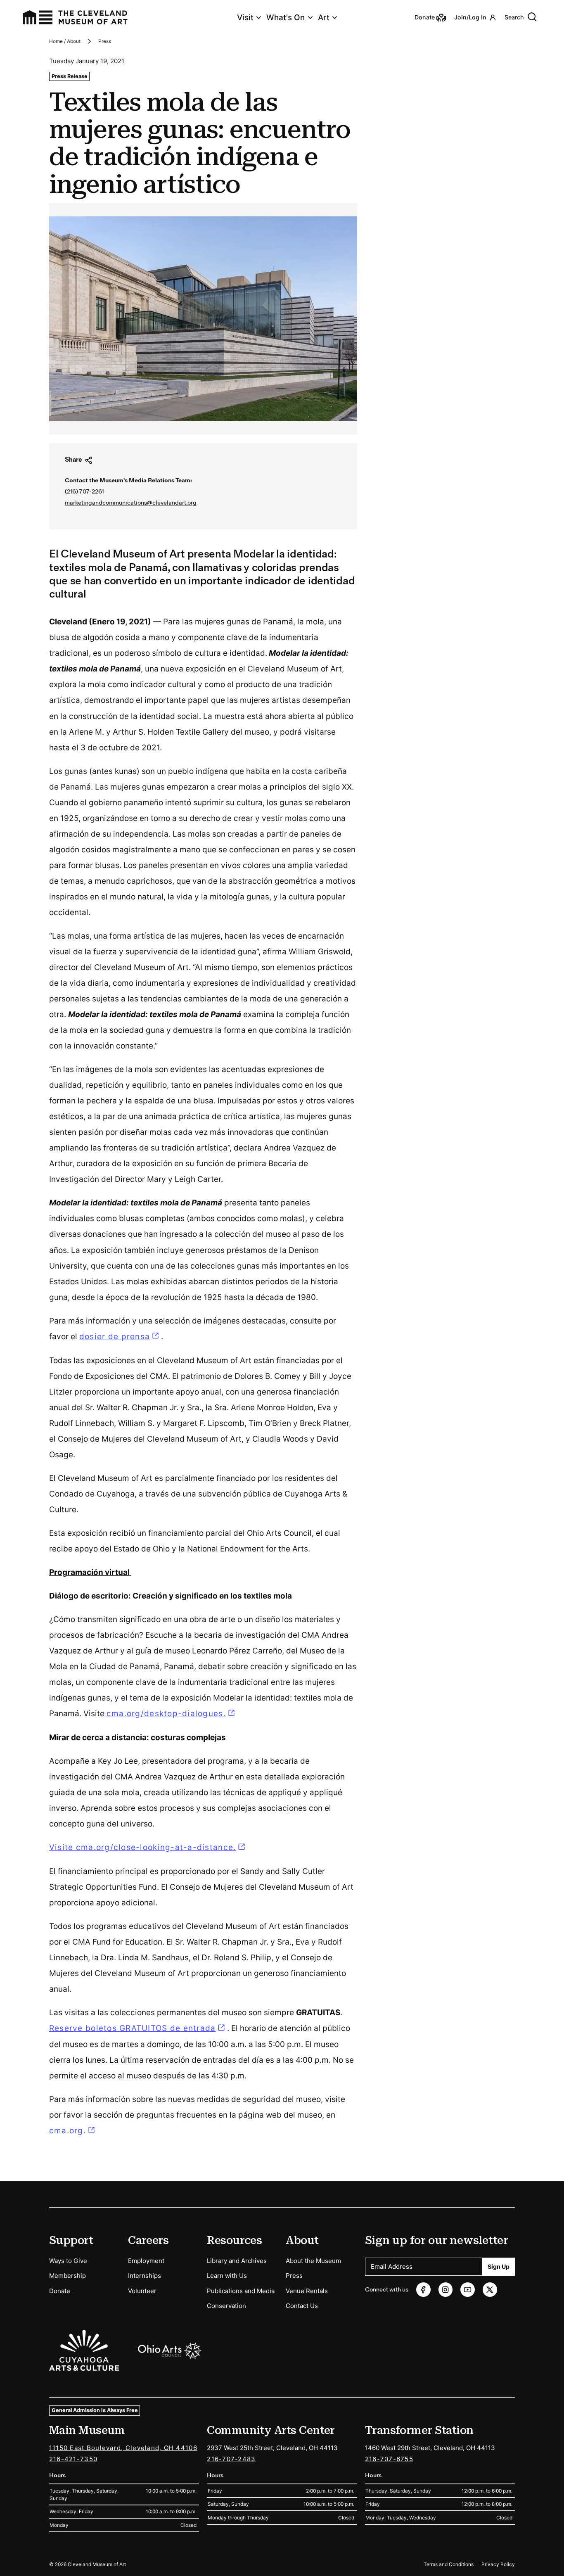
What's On (286, 18)
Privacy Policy (498, 2564)
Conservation (226, 2306)
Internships (145, 2276)
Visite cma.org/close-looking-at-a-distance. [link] (143, 1847)
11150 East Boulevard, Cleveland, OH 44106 (123, 2448)
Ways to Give (68, 2261)
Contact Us (302, 2306)
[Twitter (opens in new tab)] (490, 2290)
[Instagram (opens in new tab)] (446, 2290)
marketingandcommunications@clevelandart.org (131, 503)
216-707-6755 (389, 2459)
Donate (60, 2291)
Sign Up (499, 2266)
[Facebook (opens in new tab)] (423, 2290)
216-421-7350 (73, 2459)
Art (324, 18)
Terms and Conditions (449, 2564)
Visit (245, 18)
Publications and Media (241, 2291)
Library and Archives (237, 2261)
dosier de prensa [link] (120, 1337)
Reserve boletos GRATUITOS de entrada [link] (133, 2028)
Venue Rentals (307, 2291)
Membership (68, 2276)
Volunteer (142, 2291)
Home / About (65, 41)
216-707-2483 (231, 2459)
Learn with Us (227, 2276)
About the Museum (313, 2261)
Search (514, 17)
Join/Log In (470, 17)
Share (73, 460)
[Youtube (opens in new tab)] (468, 2290)
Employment (146, 2261)
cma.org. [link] (68, 2131)
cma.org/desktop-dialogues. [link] (166, 1714)
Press (105, 41)
